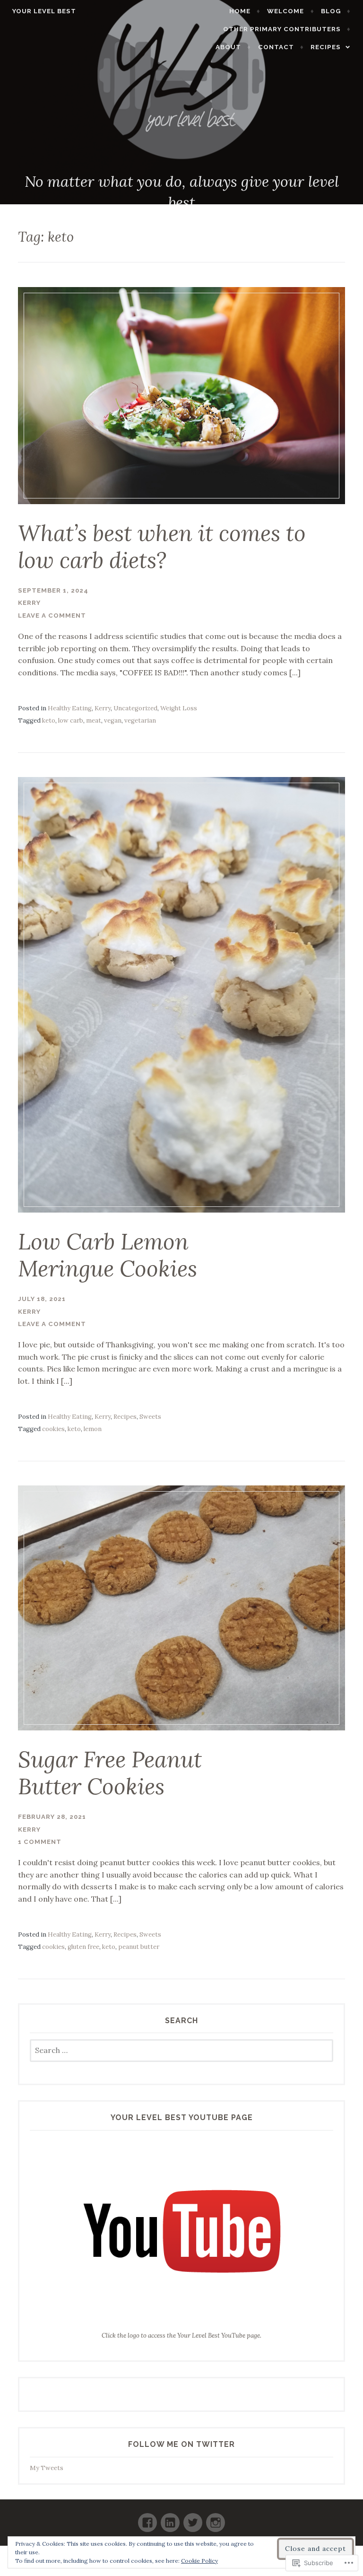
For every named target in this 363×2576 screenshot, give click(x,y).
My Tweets (47, 2468)
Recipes (326, 47)
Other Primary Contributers (282, 29)
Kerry (29, 603)
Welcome (285, 11)
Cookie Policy (199, 2561)
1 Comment (40, 1842)
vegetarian (140, 720)
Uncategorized (135, 708)
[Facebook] (147, 2519)
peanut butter (139, 1947)
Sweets (150, 1417)
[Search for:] (182, 2051)
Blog (331, 11)
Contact (276, 47)
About (228, 47)
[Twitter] (193, 2519)
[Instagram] (216, 2519)
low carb (71, 720)
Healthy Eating (70, 708)
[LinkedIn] (170, 2519)
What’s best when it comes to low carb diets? (162, 546)
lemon (93, 1429)
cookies (53, 1429)
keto (49, 720)
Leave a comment (52, 616)
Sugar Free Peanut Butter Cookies (110, 1773)
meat (94, 720)
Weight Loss (179, 708)
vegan (113, 720)
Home (240, 11)
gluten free (83, 1947)
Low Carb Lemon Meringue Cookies (108, 1255)
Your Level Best (44, 11)
